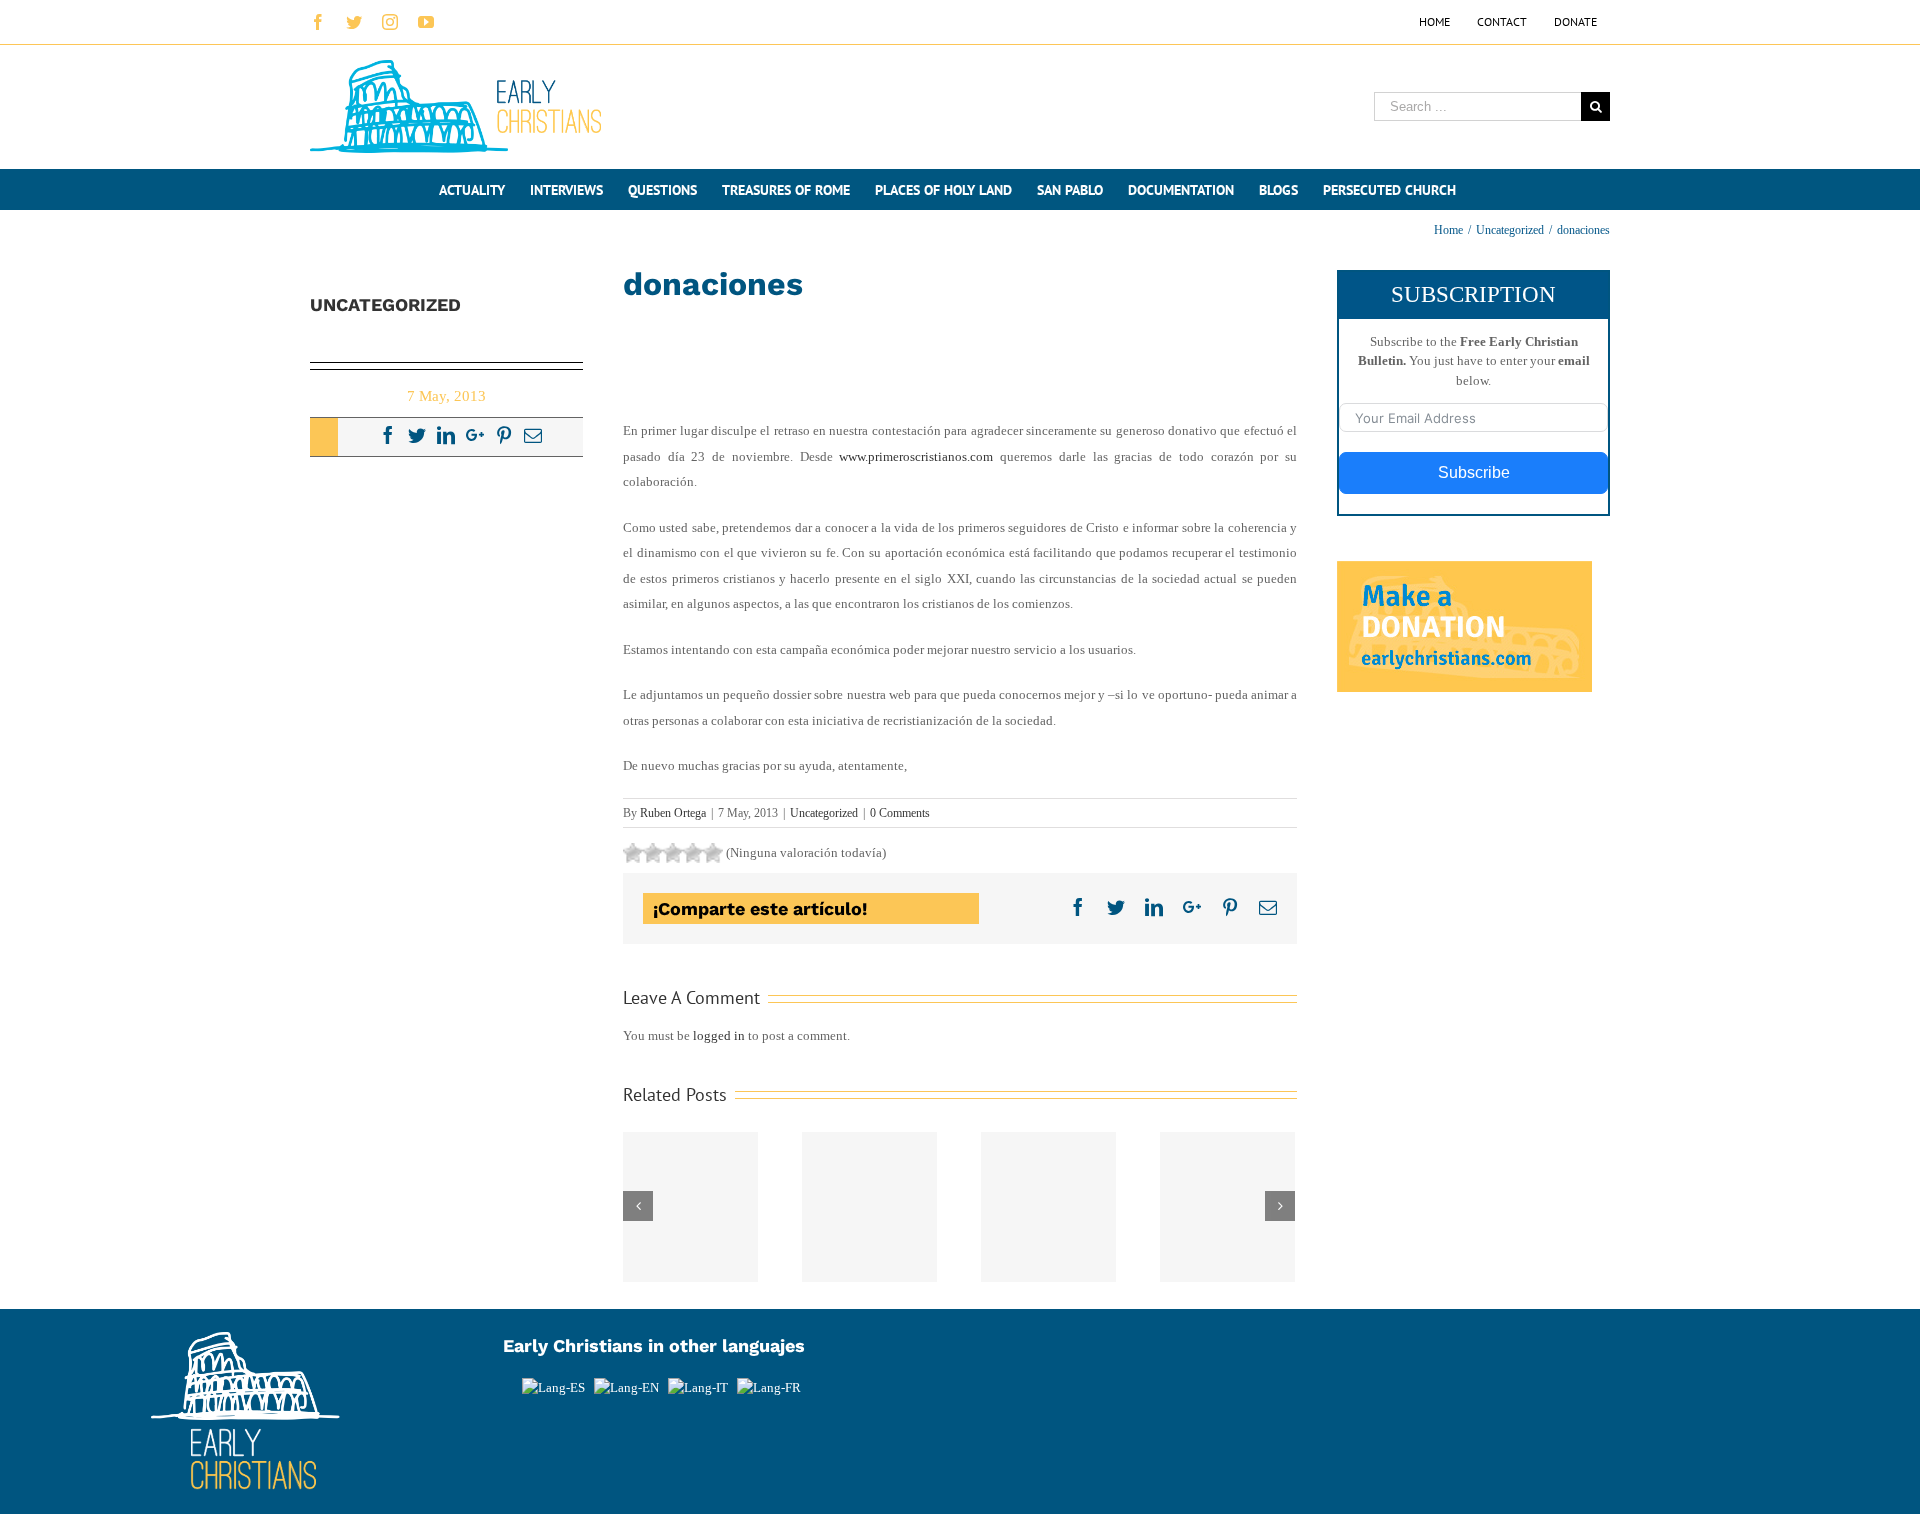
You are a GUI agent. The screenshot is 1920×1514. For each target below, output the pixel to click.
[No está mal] (653, 853)
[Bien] (673, 853)
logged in (719, 1035)
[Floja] (633, 853)
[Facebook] (388, 435)
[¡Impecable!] (713, 853)
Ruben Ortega (673, 813)
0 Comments (900, 813)
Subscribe (1474, 472)
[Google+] (475, 435)
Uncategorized (824, 813)
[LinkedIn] (446, 435)
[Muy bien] (693, 853)
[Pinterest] (504, 435)
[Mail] (533, 435)
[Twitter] (417, 435)
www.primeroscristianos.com (916, 456)
